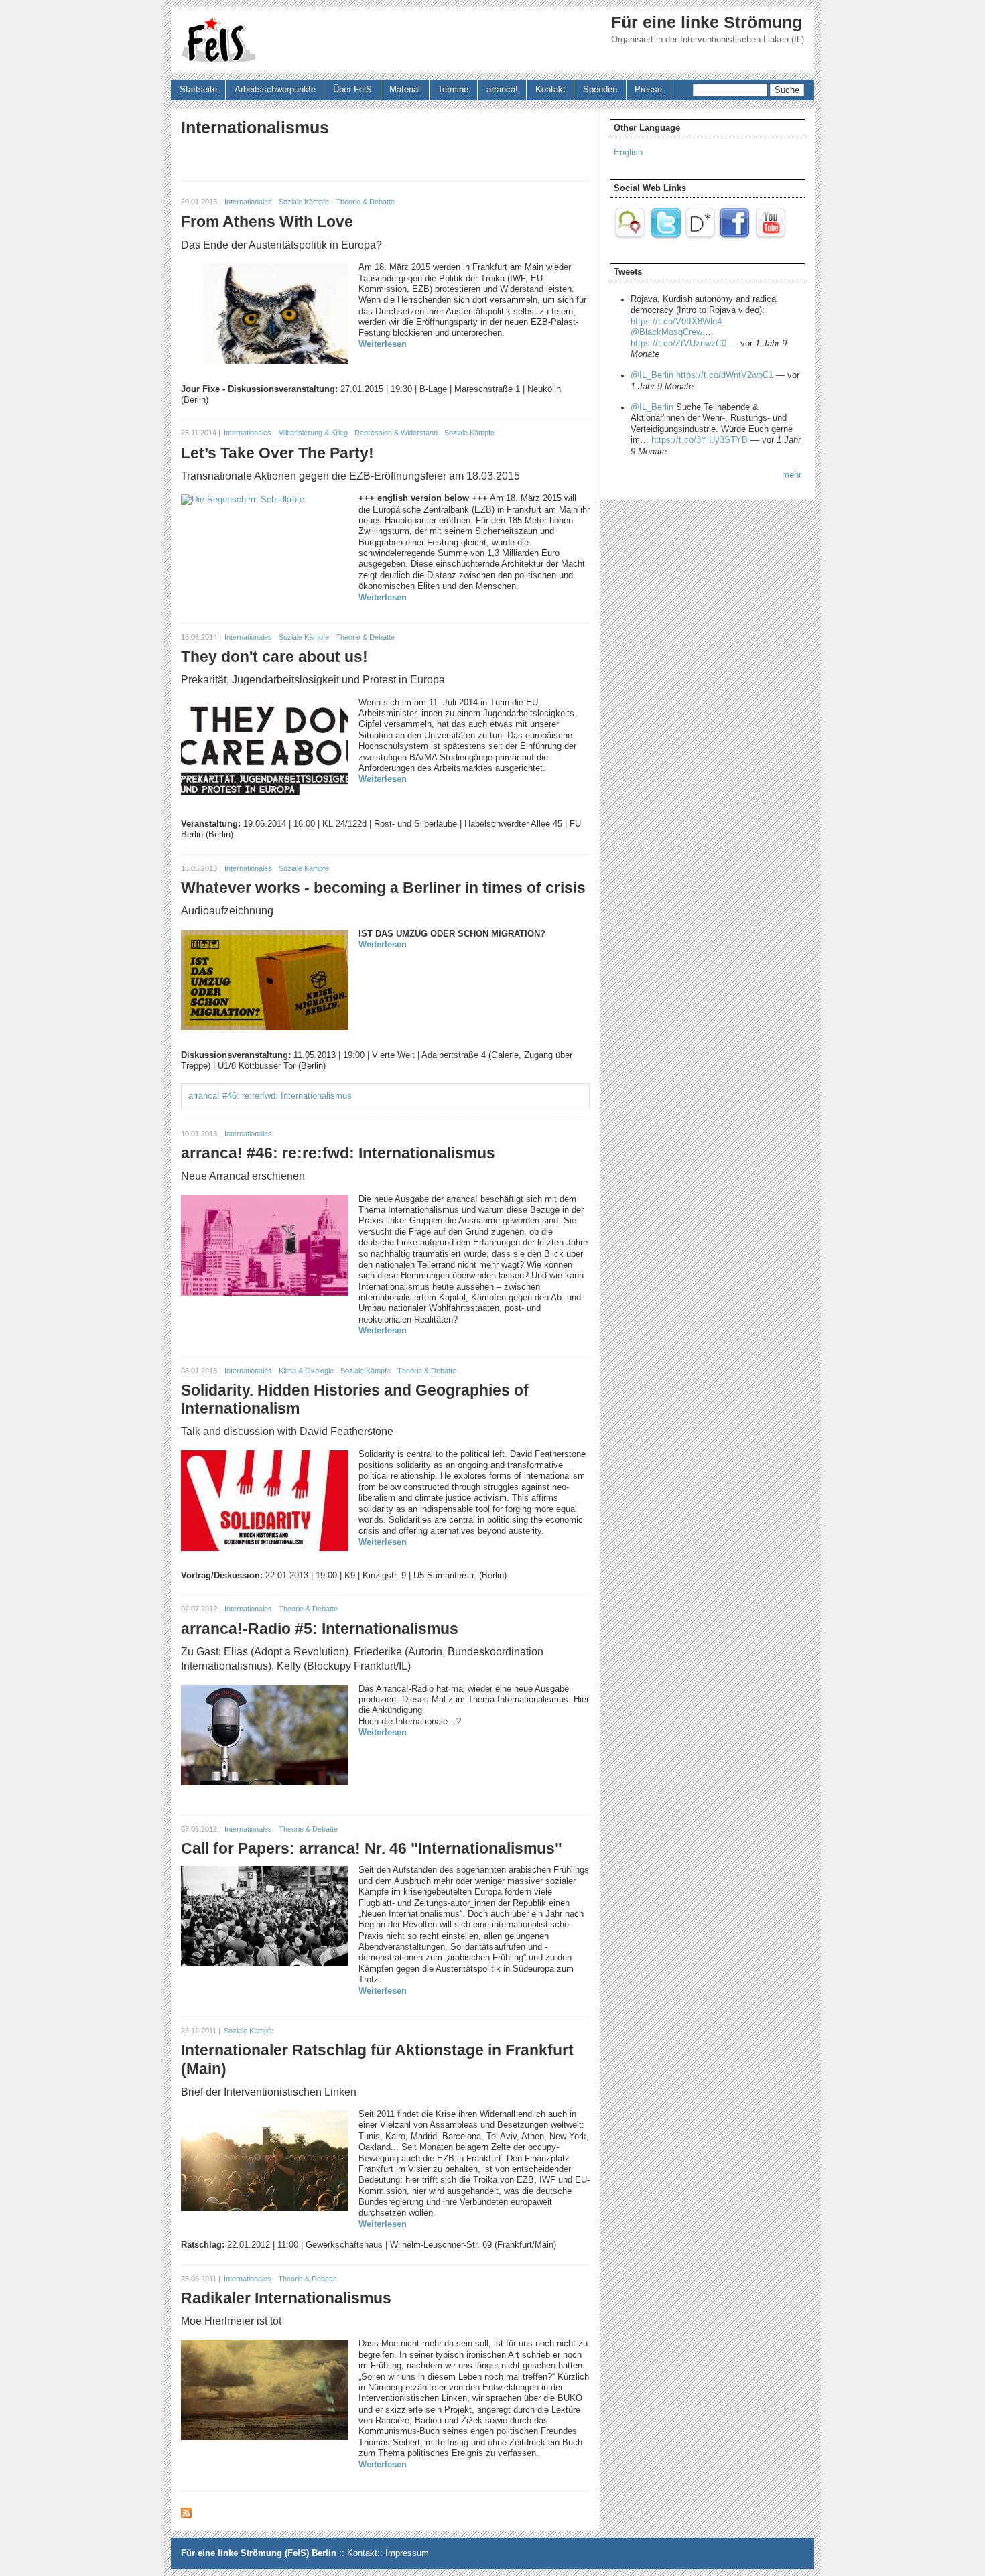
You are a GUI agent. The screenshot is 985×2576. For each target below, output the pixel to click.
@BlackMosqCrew (666, 332)
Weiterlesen (383, 344)
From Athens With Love (267, 222)
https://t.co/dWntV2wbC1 (725, 375)
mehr (792, 475)
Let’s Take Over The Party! (277, 453)
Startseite (198, 90)
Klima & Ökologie (306, 1371)
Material (405, 90)
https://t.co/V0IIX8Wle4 (676, 322)
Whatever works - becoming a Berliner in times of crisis (383, 888)
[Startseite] (218, 40)
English (628, 153)
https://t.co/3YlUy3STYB (700, 440)
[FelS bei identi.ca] (631, 237)
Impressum (407, 2553)
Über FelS (352, 90)
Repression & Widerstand (396, 433)
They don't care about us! (274, 657)
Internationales (248, 202)
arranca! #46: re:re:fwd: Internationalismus (270, 1096)
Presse (648, 90)
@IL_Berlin (652, 375)
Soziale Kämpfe (304, 202)
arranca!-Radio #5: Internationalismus (320, 1629)
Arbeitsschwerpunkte (275, 90)
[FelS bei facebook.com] (734, 237)
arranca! (502, 90)
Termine (453, 90)
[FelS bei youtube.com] (771, 237)
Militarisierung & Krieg (313, 433)
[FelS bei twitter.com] (666, 237)
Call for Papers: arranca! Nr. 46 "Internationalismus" (372, 1848)
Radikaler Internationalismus (286, 2298)
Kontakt (550, 90)
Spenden (600, 90)
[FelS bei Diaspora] (700, 237)
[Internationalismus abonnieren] (186, 2516)
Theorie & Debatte (365, 202)
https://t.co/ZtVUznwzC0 (678, 344)
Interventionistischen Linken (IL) (742, 40)
